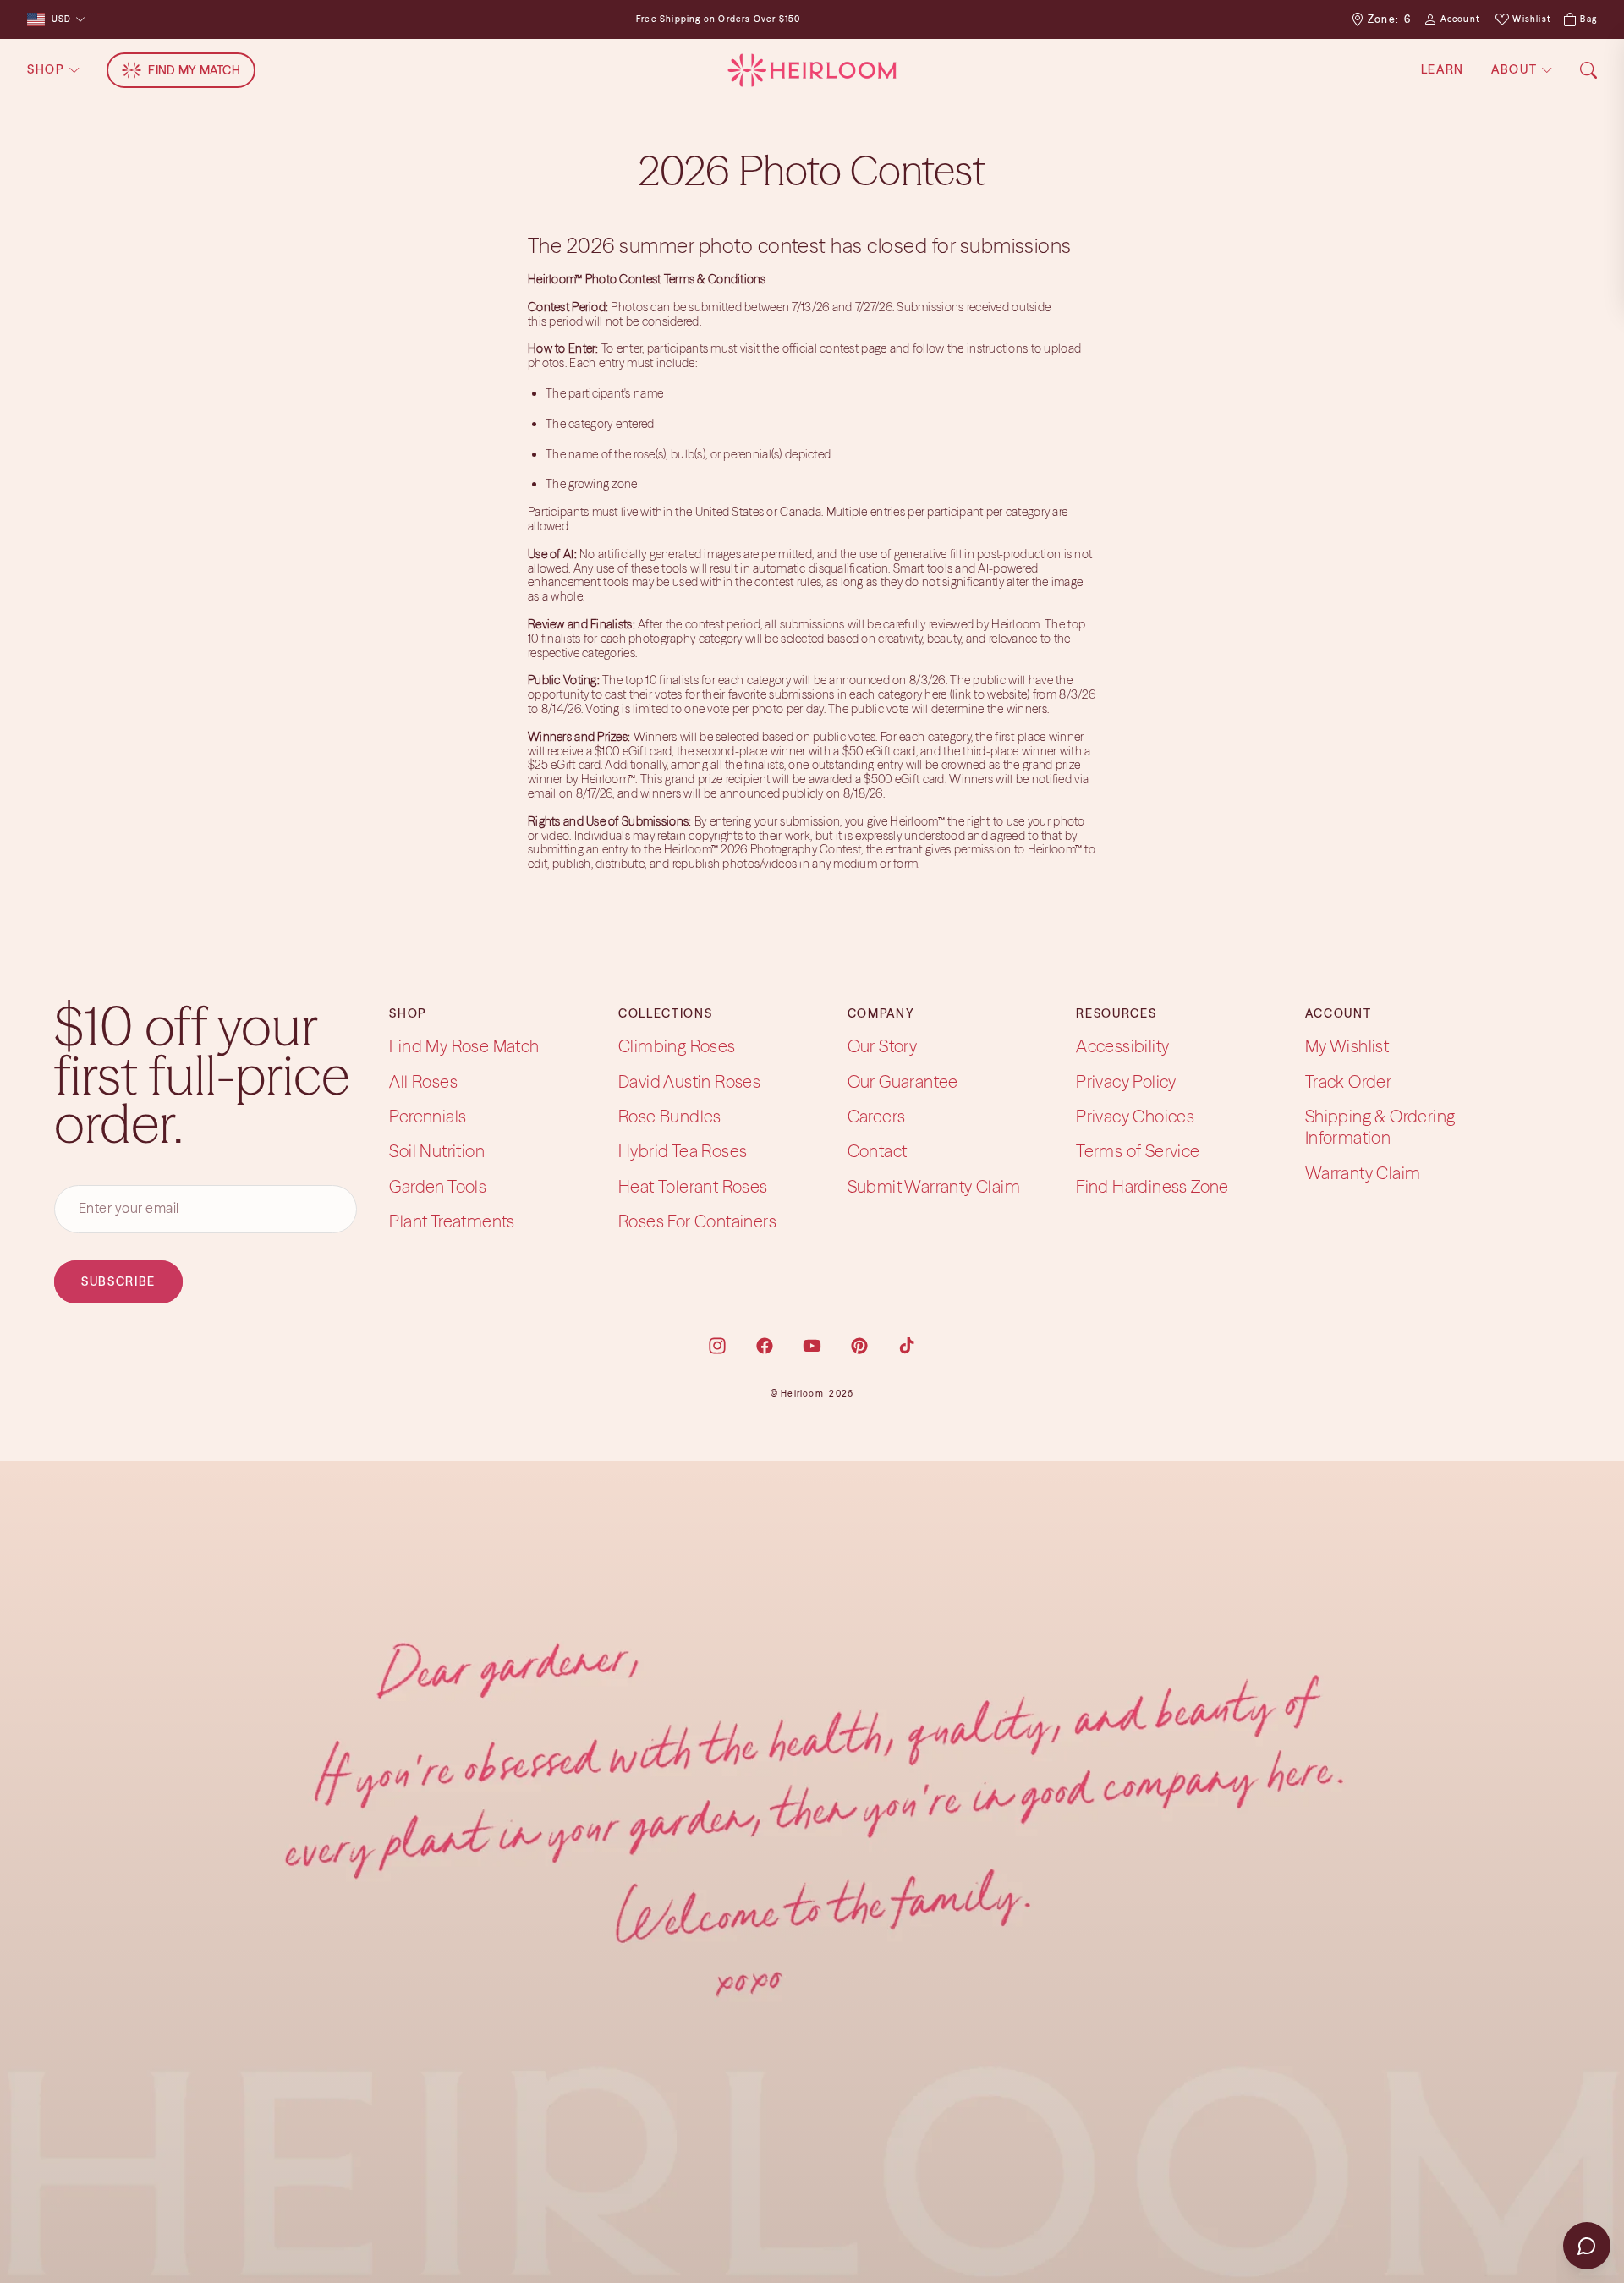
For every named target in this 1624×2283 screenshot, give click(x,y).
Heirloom (802, 1394)
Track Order (1348, 1081)
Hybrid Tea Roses (683, 1151)
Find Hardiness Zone (1152, 1186)
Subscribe (118, 1281)
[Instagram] (717, 1346)
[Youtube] (812, 1346)
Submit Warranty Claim (934, 1186)
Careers (877, 1116)
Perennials (428, 1116)
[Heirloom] (812, 70)
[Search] (1588, 70)
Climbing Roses (677, 1046)
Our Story (883, 1046)
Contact (878, 1151)
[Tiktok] (907, 1346)
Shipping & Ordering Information (1380, 1127)
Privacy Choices (1135, 1116)
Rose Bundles (670, 1116)
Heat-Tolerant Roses (693, 1186)
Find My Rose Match (464, 1046)
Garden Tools (438, 1186)
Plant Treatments (452, 1221)
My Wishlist (1347, 1046)
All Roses (423, 1081)
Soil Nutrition (437, 1151)
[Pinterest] (859, 1346)
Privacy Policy (1126, 1081)
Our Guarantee (903, 1081)
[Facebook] (765, 1346)
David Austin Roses (689, 1081)
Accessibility (1122, 1046)
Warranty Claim (1363, 1173)
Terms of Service (1138, 1151)
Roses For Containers (697, 1221)
